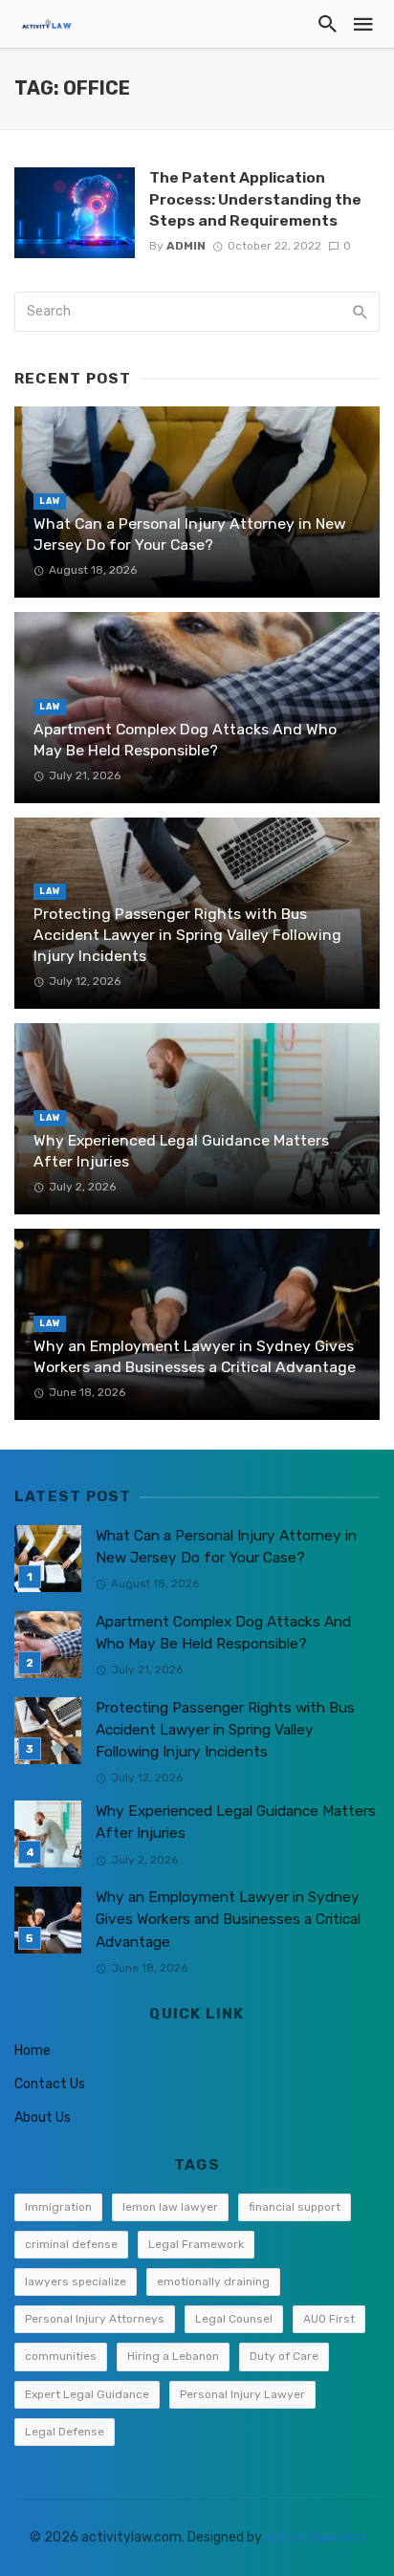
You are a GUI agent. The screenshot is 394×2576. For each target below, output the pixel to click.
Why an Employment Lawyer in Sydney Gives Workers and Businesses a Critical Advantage (195, 1356)
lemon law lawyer (170, 2207)
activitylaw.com (315, 2537)
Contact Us (50, 2084)
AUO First (329, 2319)
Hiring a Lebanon (173, 2356)
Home (33, 2051)
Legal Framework (196, 2244)
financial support (295, 2207)
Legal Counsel (234, 2319)
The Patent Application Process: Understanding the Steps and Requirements (255, 198)
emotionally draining (213, 2281)
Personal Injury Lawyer (242, 2394)
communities (61, 2356)
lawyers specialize (76, 2281)
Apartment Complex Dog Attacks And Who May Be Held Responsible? (185, 740)
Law (50, 501)
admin (186, 246)
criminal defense (71, 2244)
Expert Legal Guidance (87, 2394)
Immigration (58, 2207)
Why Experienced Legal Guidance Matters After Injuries (181, 1151)
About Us (43, 2118)
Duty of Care (284, 2356)
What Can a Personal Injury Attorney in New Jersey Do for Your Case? (190, 534)
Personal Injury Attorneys (95, 2319)
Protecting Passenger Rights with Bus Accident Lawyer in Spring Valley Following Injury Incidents (187, 935)
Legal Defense (65, 2432)
